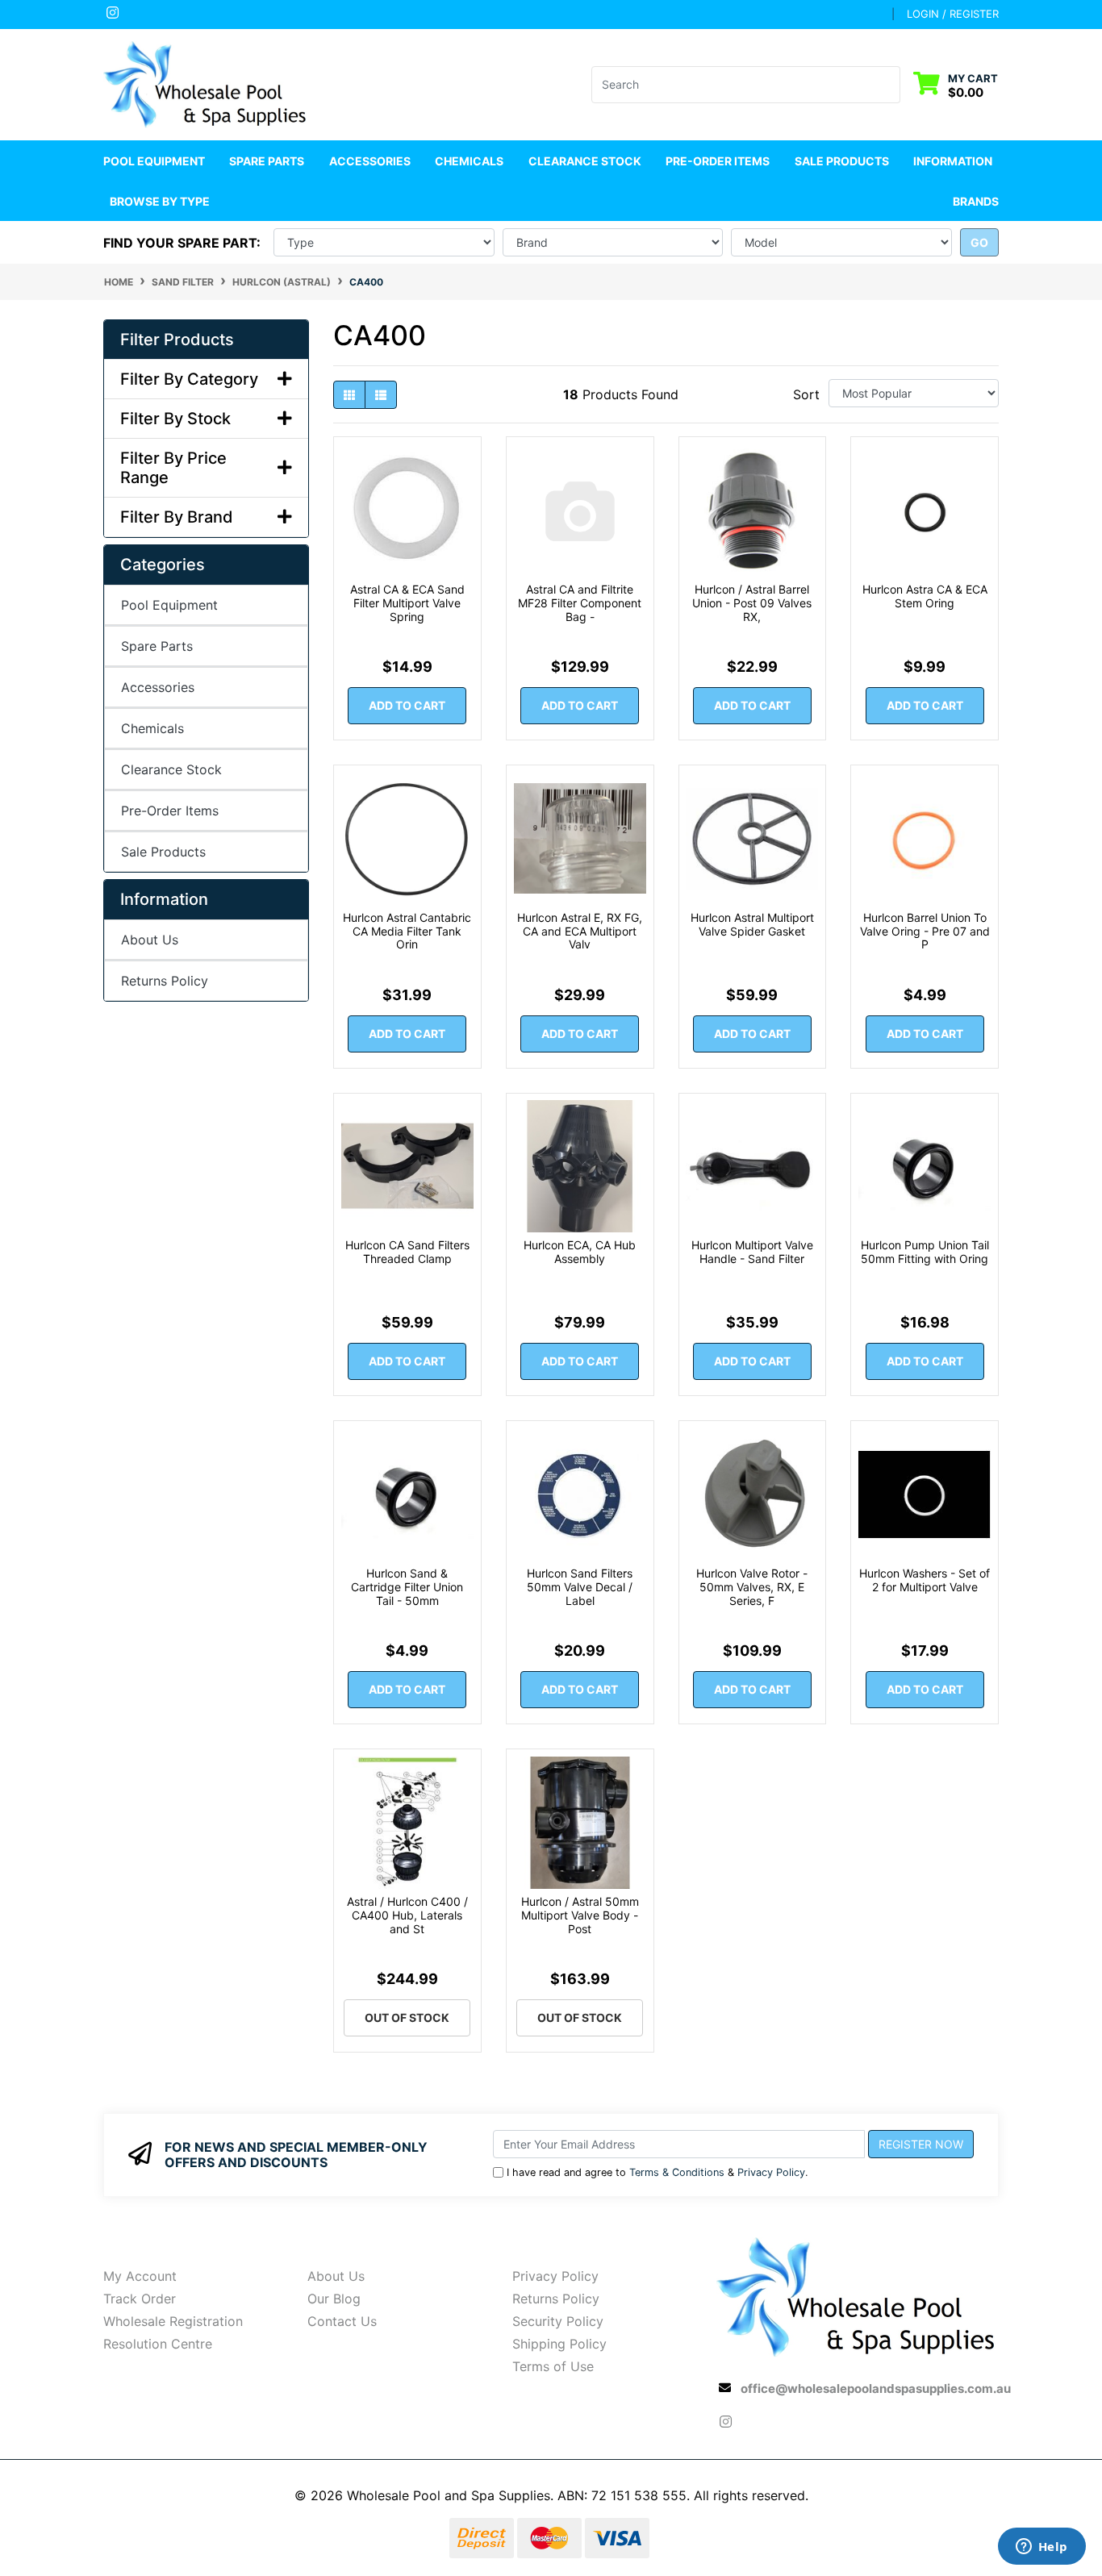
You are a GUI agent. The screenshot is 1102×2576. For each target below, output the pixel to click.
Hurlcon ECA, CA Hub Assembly (580, 1252)
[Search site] (890, 85)
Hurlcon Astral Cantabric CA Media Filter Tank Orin (407, 931)
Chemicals (152, 728)
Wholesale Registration (173, 2321)
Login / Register (953, 14)
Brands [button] (976, 201)
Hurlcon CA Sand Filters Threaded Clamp (407, 1252)
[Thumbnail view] (349, 395)
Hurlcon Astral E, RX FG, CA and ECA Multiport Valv (580, 931)
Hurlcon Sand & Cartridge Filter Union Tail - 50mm (407, 1587)
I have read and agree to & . (657, 2172)
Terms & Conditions (677, 2172)
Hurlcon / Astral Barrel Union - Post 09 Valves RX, (752, 603)
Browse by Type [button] (160, 201)
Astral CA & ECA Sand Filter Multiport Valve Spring (407, 603)
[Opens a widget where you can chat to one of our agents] (1041, 2548)
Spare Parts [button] (267, 161)
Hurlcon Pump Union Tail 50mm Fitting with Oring (925, 1252)
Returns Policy (165, 981)
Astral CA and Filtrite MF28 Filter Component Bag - (580, 603)
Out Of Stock (407, 2017)
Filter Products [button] (177, 340)
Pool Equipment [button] (154, 161)
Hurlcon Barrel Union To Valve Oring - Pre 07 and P (925, 931)
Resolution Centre (158, 2344)
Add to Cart (407, 705)
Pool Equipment (169, 605)
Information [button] (953, 161)
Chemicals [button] (469, 161)
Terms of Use (553, 2366)
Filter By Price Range (173, 468)
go (979, 242)
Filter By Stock (175, 419)
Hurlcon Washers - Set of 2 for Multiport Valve (925, 1580)
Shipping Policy (559, 2344)
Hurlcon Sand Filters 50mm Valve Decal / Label (580, 1587)
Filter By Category (189, 379)
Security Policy (558, 2321)
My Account (140, 2276)
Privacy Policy (771, 2172)
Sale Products (842, 161)
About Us (150, 940)
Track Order (140, 2299)
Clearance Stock (585, 161)
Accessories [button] (370, 161)
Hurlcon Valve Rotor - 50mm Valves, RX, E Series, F (752, 1587)
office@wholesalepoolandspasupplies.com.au (876, 2388)
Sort (806, 394)
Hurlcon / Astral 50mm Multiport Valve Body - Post (580, 1915)
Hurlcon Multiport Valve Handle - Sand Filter (752, 1252)
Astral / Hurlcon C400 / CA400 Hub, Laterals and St (407, 1915)
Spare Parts (157, 646)
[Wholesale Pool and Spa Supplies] (206, 83)
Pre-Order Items (718, 161)
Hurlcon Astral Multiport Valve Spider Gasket (752, 924)
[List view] (381, 395)
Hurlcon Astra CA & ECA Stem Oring (925, 596)
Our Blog (334, 2299)
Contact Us (342, 2321)
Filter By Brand (177, 517)
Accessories (158, 687)
